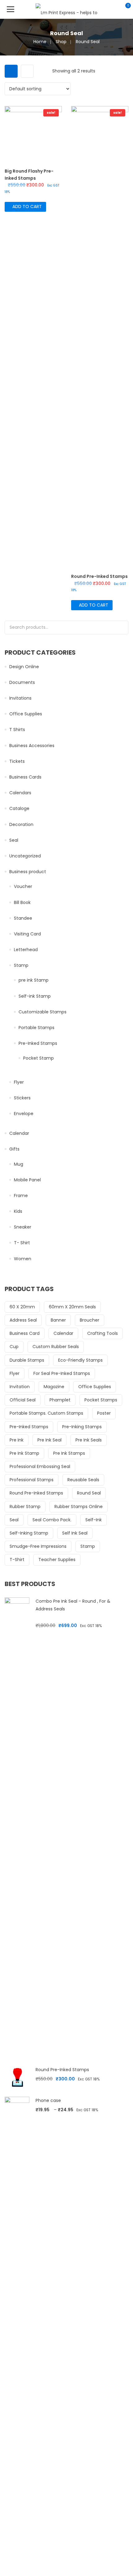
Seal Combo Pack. (52, 1520)
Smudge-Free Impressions (38, 1546)
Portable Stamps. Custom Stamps (46, 1413)
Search (122, 628)
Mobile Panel (27, 1180)
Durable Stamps (27, 1360)
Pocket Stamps (101, 1400)
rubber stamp (25, 1507)
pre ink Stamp (34, 980)
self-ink (94, 1520)
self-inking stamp (29, 1533)
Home (40, 42)
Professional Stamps (32, 1480)
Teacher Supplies (57, 1560)
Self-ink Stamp (35, 996)
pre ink (17, 1440)
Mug (19, 1164)
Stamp (21, 965)
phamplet (60, 1400)
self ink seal (75, 1533)
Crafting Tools (103, 1333)
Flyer (19, 1082)
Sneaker (23, 1227)
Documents (22, 682)
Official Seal (23, 1400)
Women (23, 1259)
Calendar (19, 1133)
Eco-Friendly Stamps (80, 1360)
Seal (14, 840)
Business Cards (25, 777)
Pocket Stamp (39, 1058)
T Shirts (17, 730)
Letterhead (26, 950)
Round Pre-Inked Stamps (36, 1493)
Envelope (24, 1114)
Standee (23, 918)
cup (14, 1347)
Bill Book (22, 902)
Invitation (20, 1387)
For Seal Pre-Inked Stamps (62, 1373)
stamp (88, 1546)
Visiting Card (27, 934)
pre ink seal (49, 1440)
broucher (90, 1320)
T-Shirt (17, 1560)
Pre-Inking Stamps (82, 1427)
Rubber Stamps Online (79, 1507)
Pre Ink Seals (89, 1440)
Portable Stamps (36, 1028)
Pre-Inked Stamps (38, 1043)
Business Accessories (32, 746)
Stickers (22, 1098)
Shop (61, 42)
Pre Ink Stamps (69, 1453)
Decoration (21, 824)
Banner (58, 1320)
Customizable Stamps (43, 1012)
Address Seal (23, 1320)
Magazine (54, 1387)
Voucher (23, 886)
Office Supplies (26, 714)
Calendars (20, 793)
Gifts (14, 1149)
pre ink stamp (24, 1453)
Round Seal (89, 1493)
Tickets (17, 761)
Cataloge (19, 808)
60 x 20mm (22, 1307)
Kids (18, 1211)
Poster (104, 1413)
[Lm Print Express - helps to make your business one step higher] (66, 9)
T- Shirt (22, 1243)
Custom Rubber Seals (56, 1347)
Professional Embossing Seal (40, 1466)
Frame (21, 1196)
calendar (63, 1333)
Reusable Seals (83, 1480)
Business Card (25, 1333)
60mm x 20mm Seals (72, 1307)
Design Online (24, 667)
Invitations (20, 698)
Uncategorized (25, 856)
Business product (28, 872)
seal (14, 1520)
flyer (15, 1373)
